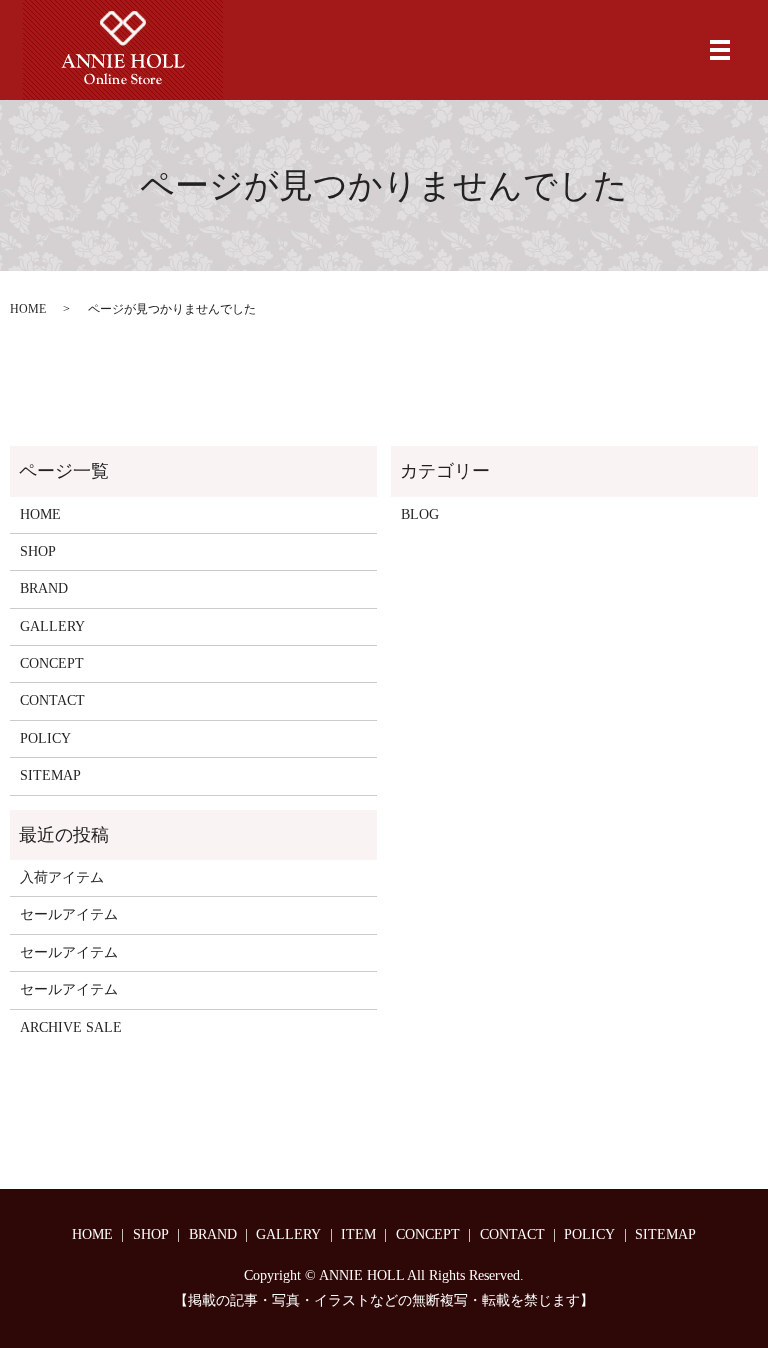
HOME (28, 309)
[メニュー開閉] (720, 50)
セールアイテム (69, 914)
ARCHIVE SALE (71, 1027)
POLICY (45, 738)
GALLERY (52, 626)
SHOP (38, 551)
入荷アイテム (62, 877)
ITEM (358, 1234)
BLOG (420, 514)
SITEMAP (50, 775)
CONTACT (52, 700)
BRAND (44, 588)
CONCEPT (52, 663)
